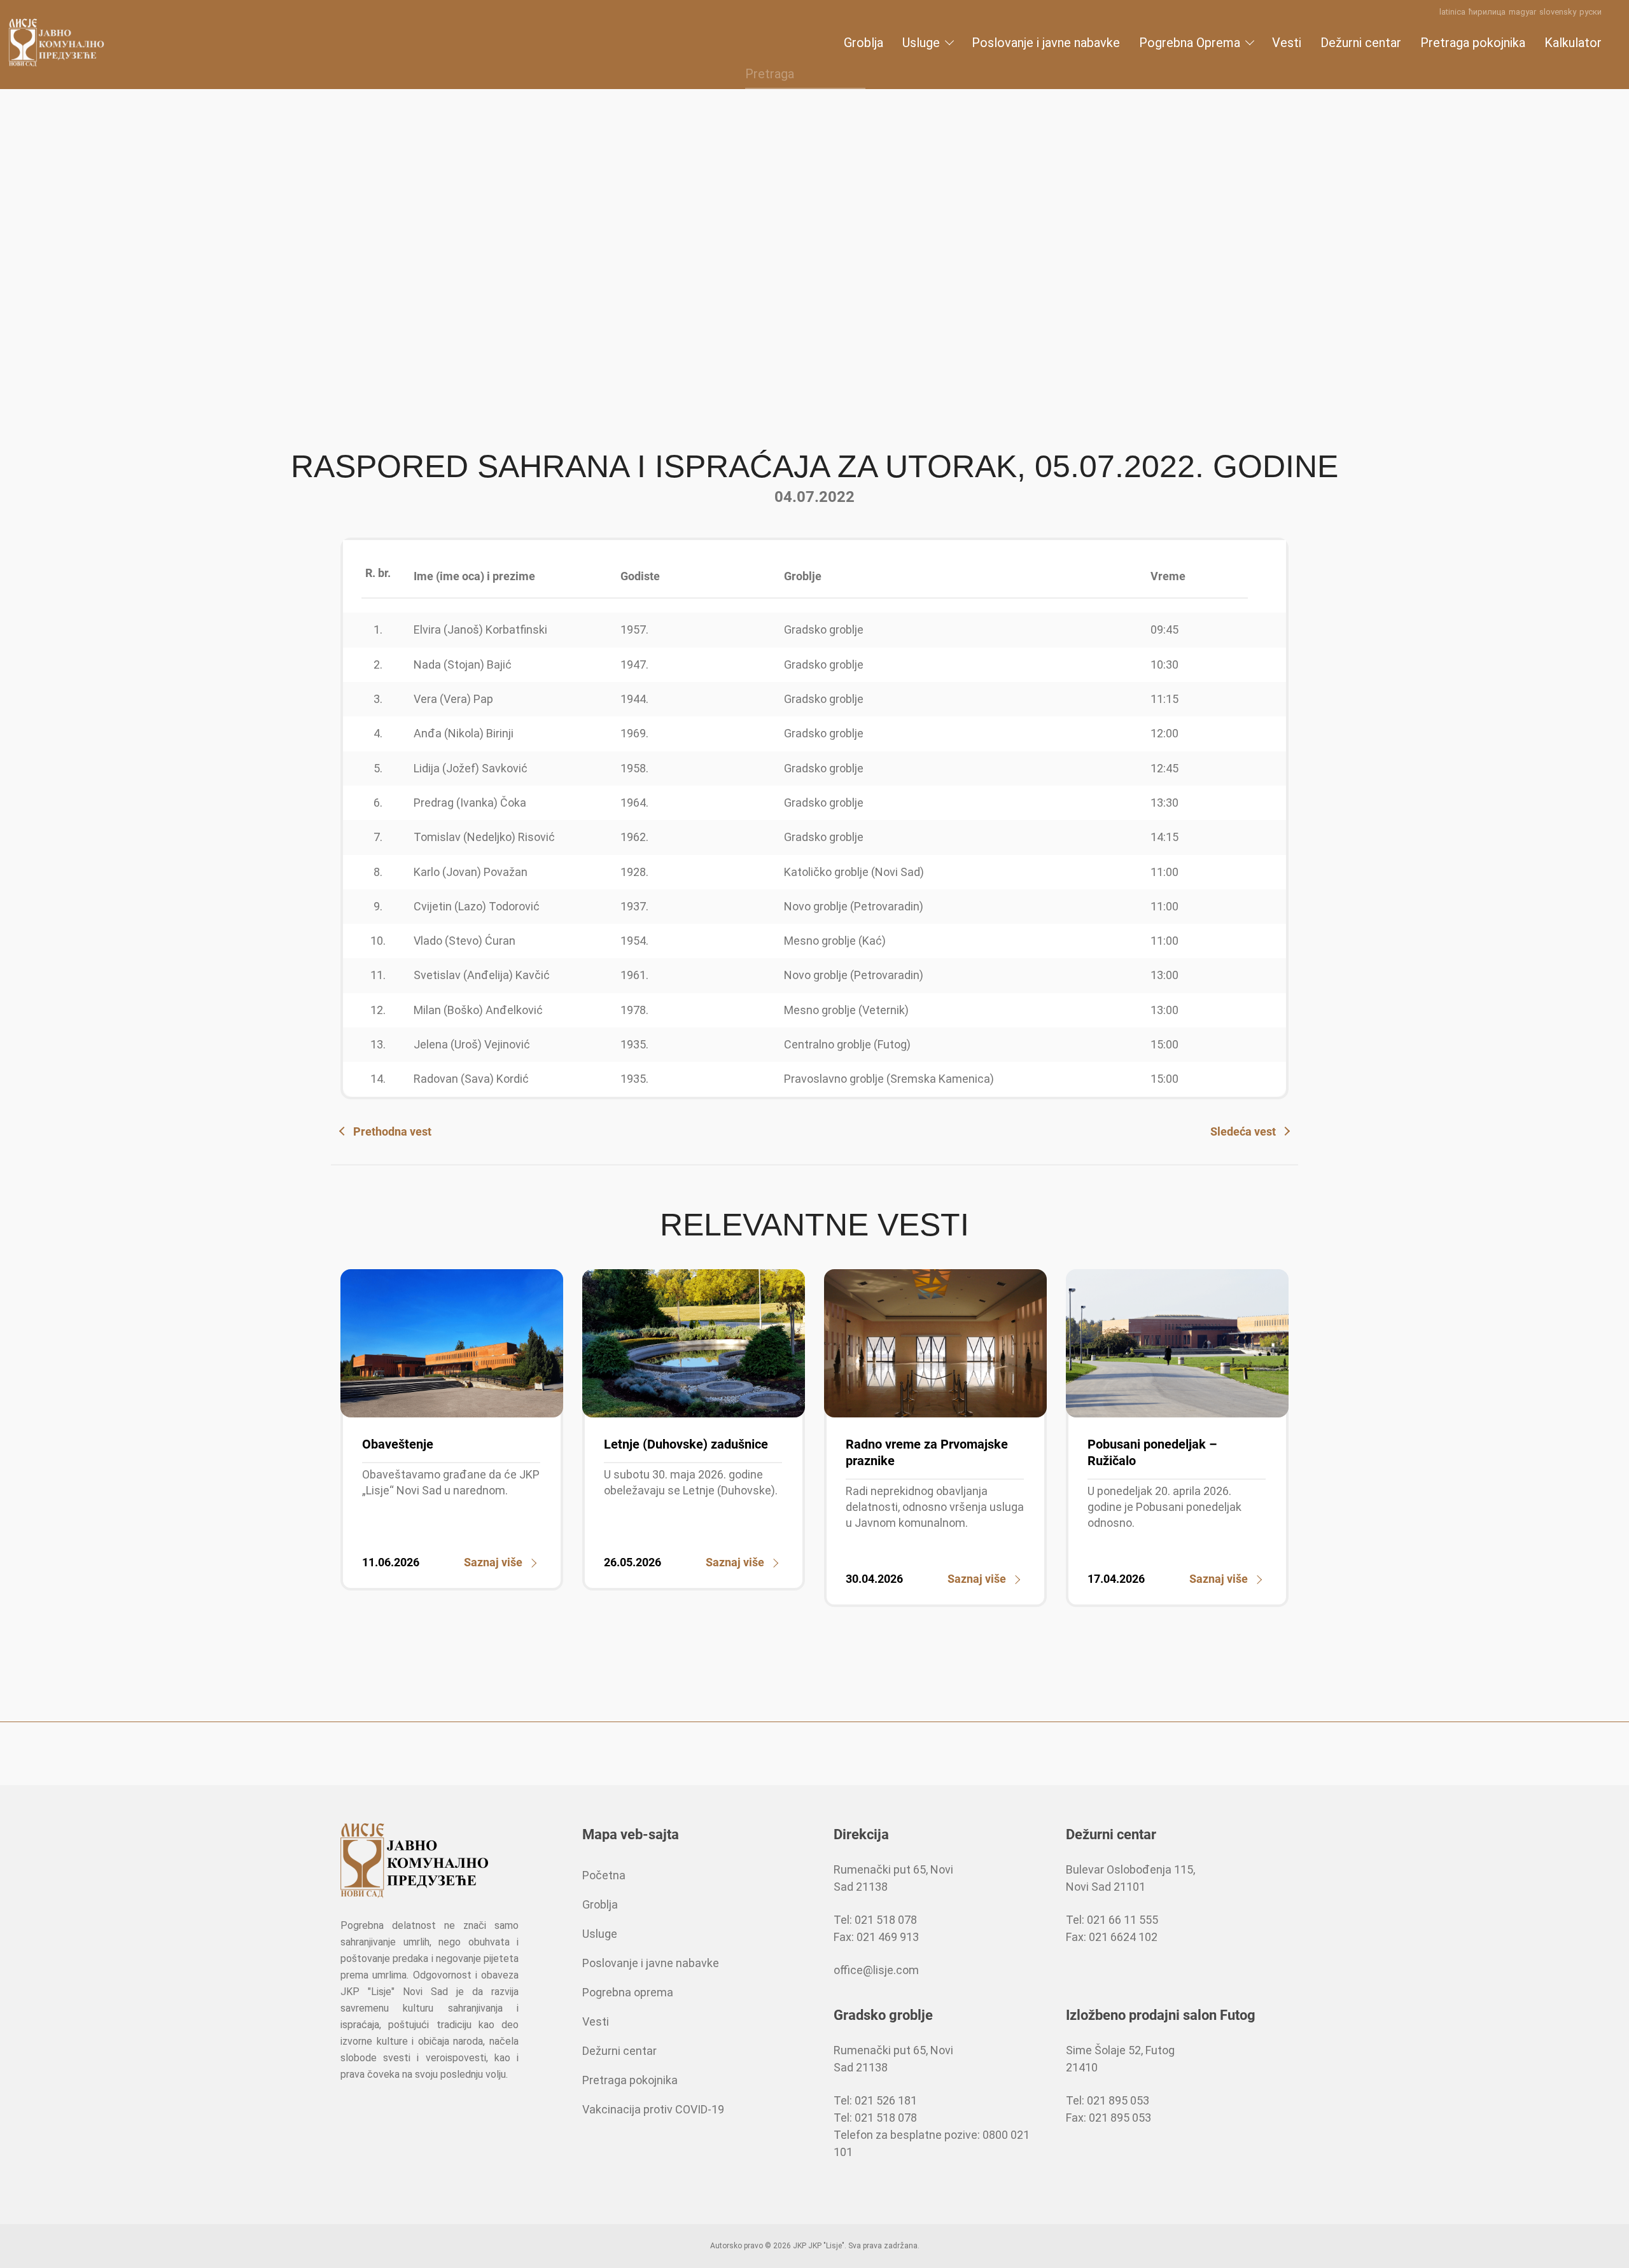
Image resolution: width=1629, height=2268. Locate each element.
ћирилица (1487, 12)
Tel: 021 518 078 (875, 1920)
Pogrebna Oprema (1190, 43)
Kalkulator (1573, 43)
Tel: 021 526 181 (875, 2100)
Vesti (1287, 43)
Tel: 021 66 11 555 (1112, 1920)
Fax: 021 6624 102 (1112, 1937)
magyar (1522, 12)
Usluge (921, 43)
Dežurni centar (1361, 43)
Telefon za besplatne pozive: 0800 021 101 (932, 2143)
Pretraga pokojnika (1473, 43)
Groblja (863, 43)
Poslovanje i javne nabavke (1046, 43)
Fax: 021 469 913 (876, 1937)
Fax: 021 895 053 (1108, 2118)
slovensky (1558, 12)
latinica (1452, 12)
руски (1591, 12)
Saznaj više (493, 1562)
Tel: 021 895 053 (1108, 2100)
